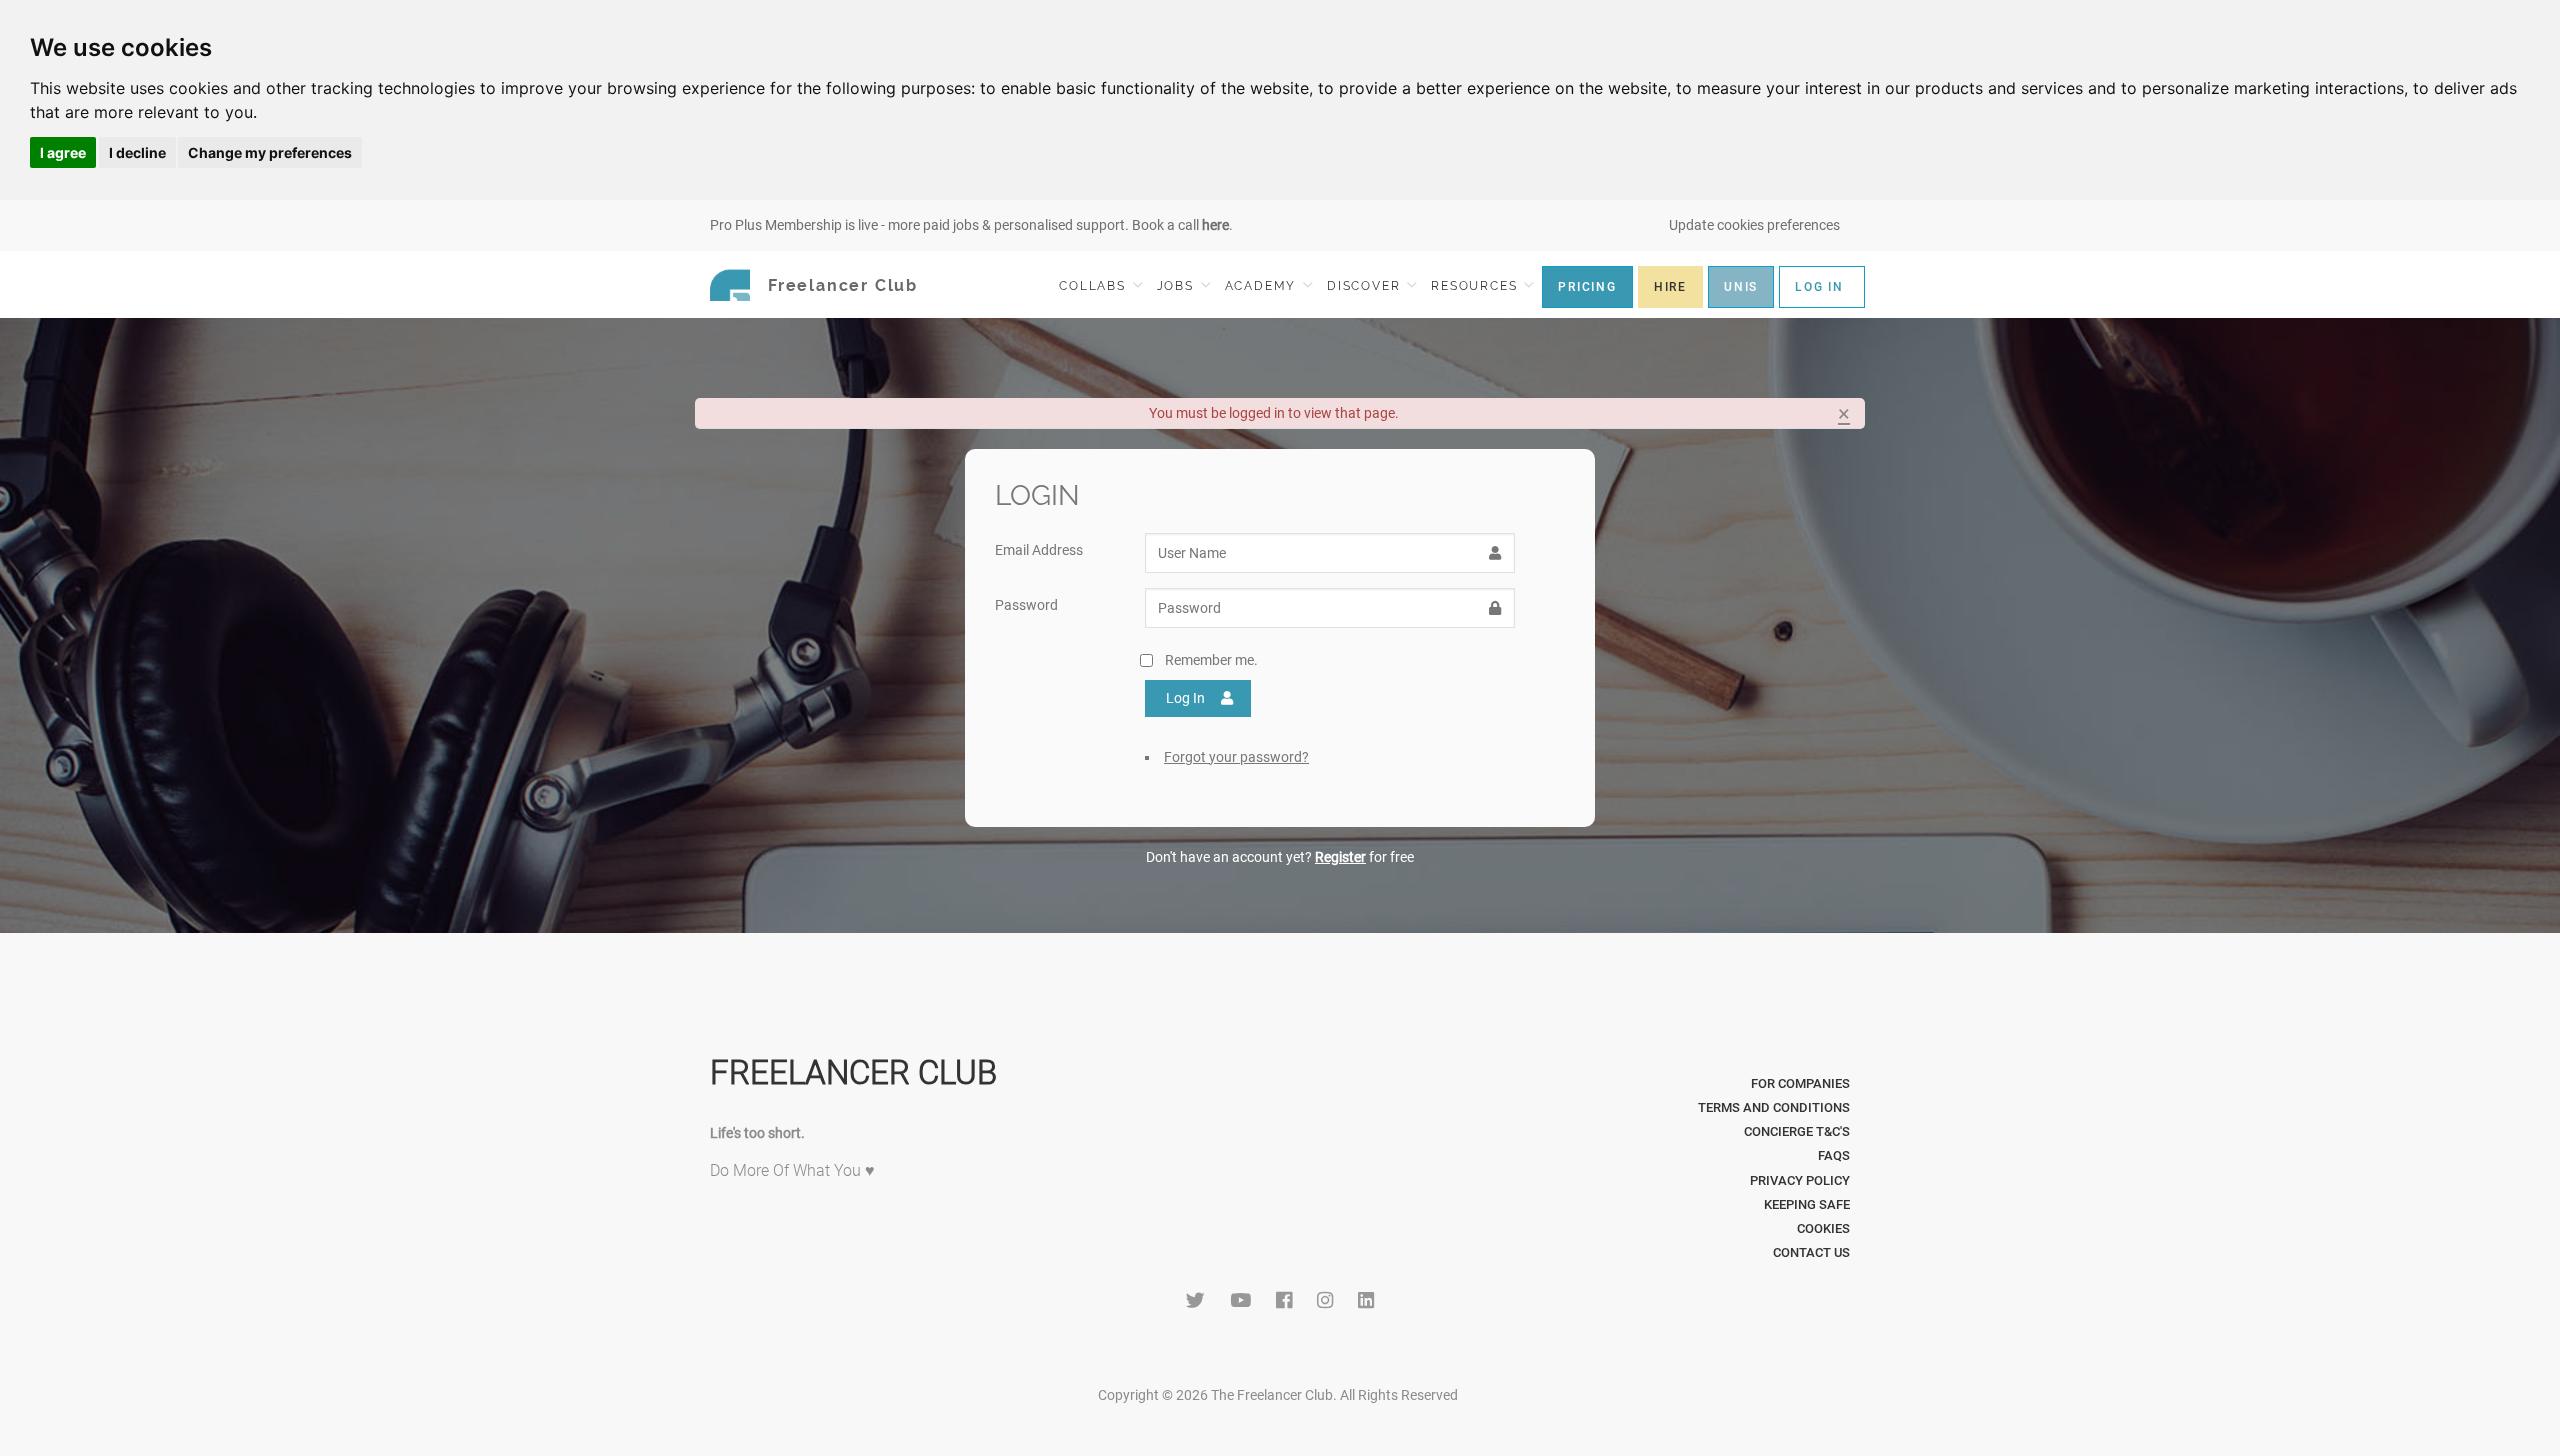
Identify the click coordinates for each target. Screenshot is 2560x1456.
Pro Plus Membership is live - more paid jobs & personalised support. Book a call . (971, 225)
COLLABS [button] (1094, 286)
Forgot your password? (1236, 757)
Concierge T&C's (1797, 1131)
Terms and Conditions (1774, 1107)
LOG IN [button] (1819, 287)
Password (1026, 605)
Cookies (1823, 1228)
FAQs (1834, 1155)
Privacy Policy (1800, 1180)
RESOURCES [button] (1476, 286)
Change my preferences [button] (270, 152)
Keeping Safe (1807, 1204)
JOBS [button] (1178, 286)
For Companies (1800, 1083)
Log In (1185, 698)
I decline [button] (137, 152)
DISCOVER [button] (1366, 286)
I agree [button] (63, 152)
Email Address (1039, 550)
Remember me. (1211, 660)
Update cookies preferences (1754, 225)
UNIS (1741, 287)
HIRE (1670, 287)
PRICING (1587, 287)
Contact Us (1811, 1252)
